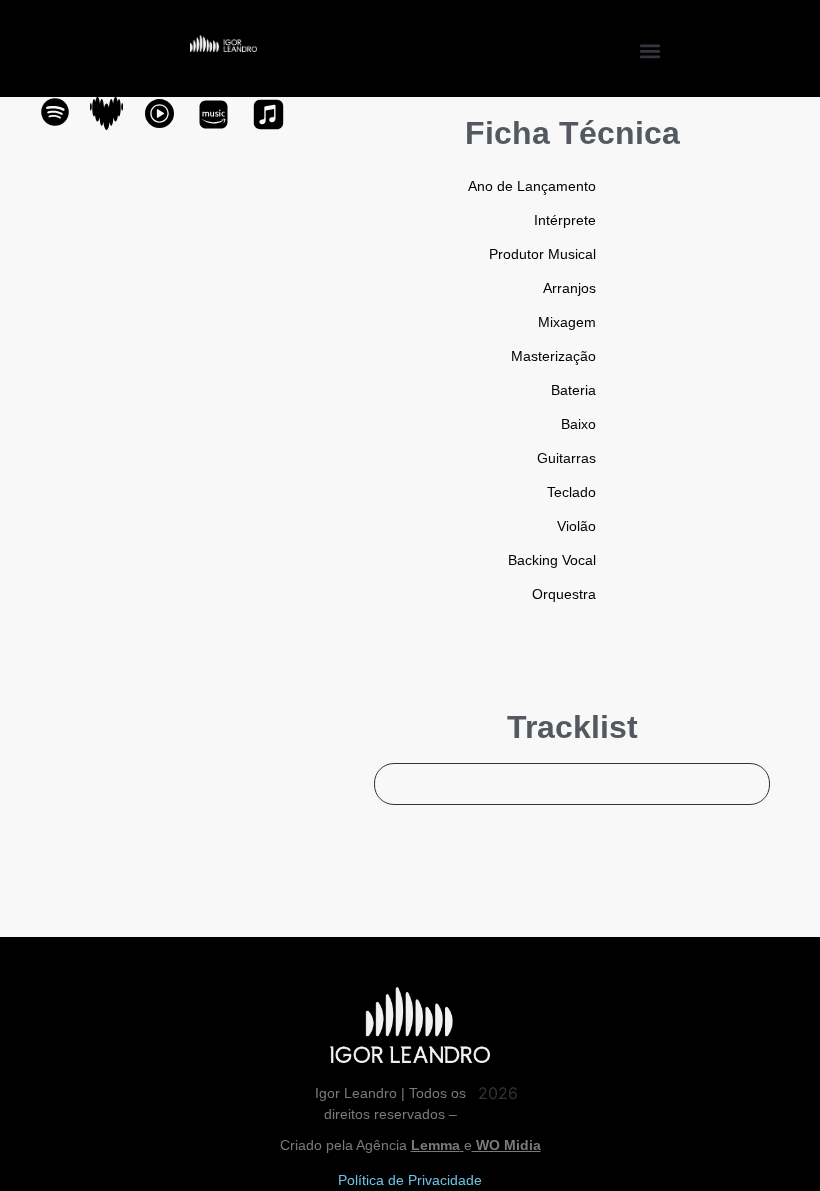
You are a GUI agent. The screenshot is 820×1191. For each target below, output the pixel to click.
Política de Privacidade (410, 1180)
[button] (650, 50)
